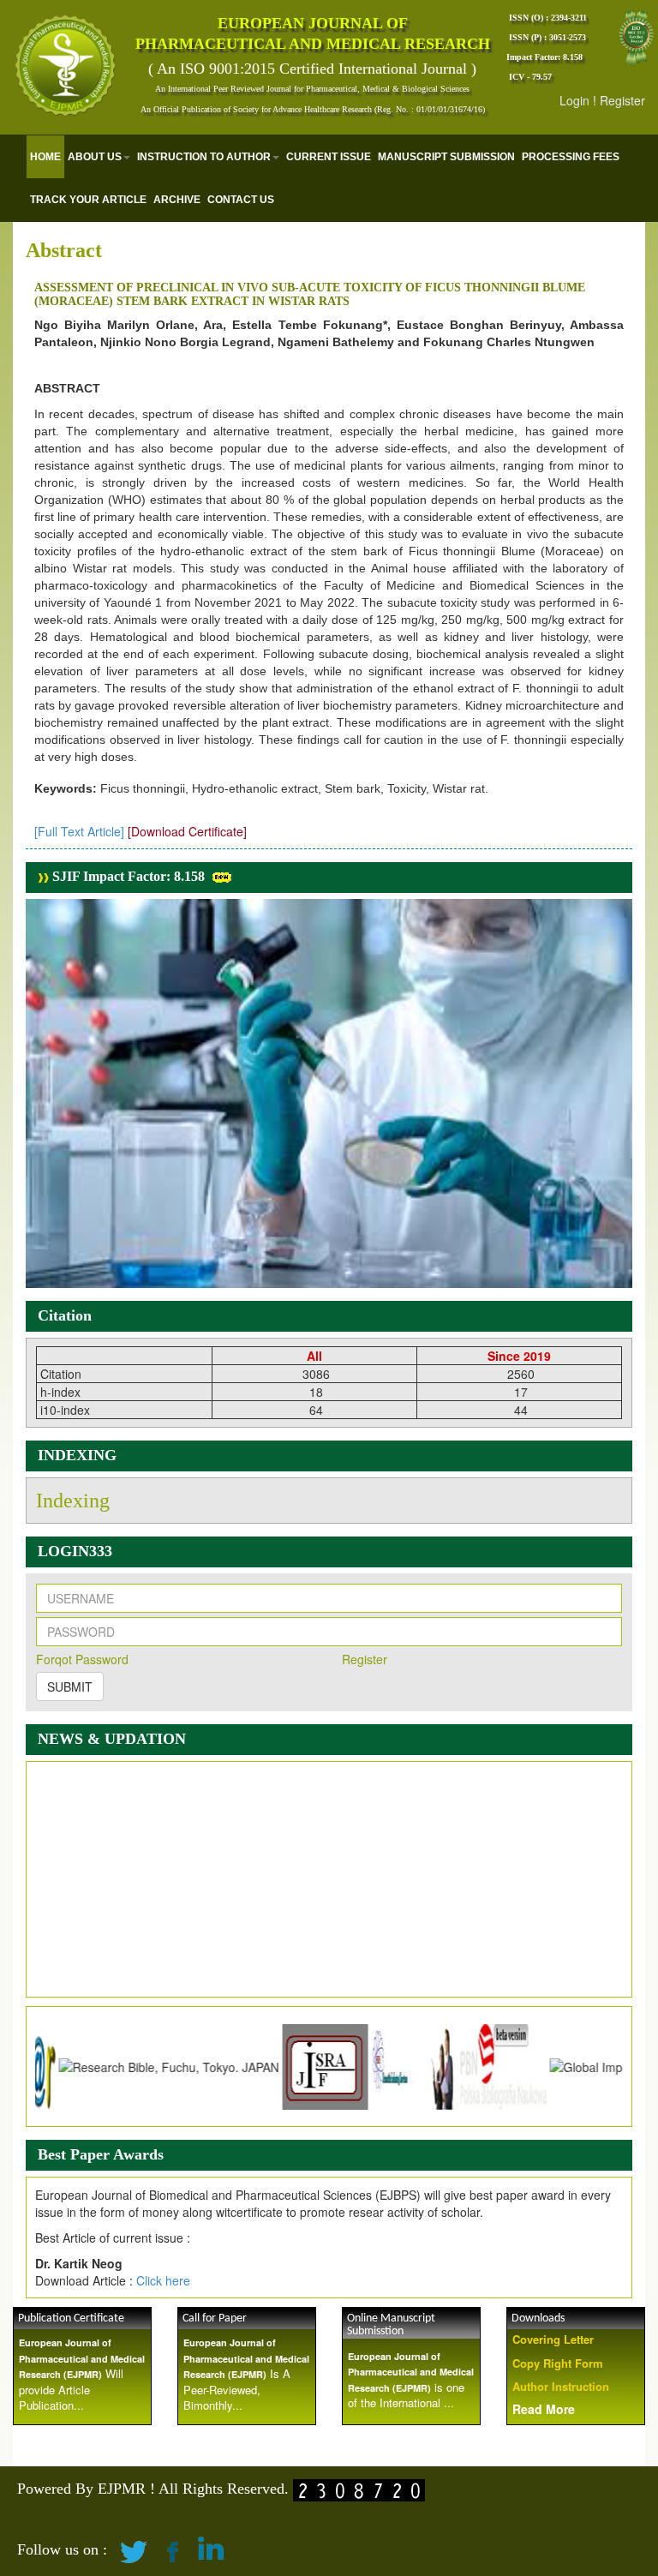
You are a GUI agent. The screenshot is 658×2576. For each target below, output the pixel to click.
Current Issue (329, 157)
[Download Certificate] (187, 831)
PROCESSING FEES (571, 157)
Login (574, 100)
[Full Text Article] (79, 831)
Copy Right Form (558, 2363)
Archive (177, 200)
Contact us (241, 200)
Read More (544, 2409)
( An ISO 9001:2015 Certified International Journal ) (312, 69)
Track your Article (88, 200)
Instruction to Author (204, 157)
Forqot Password (82, 1659)
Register (622, 100)
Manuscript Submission (446, 157)
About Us (95, 157)
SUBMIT (70, 1686)
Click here (163, 2280)
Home (45, 157)
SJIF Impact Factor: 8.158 (127, 876)
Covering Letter (553, 2339)
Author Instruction (561, 2386)
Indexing (73, 1501)
